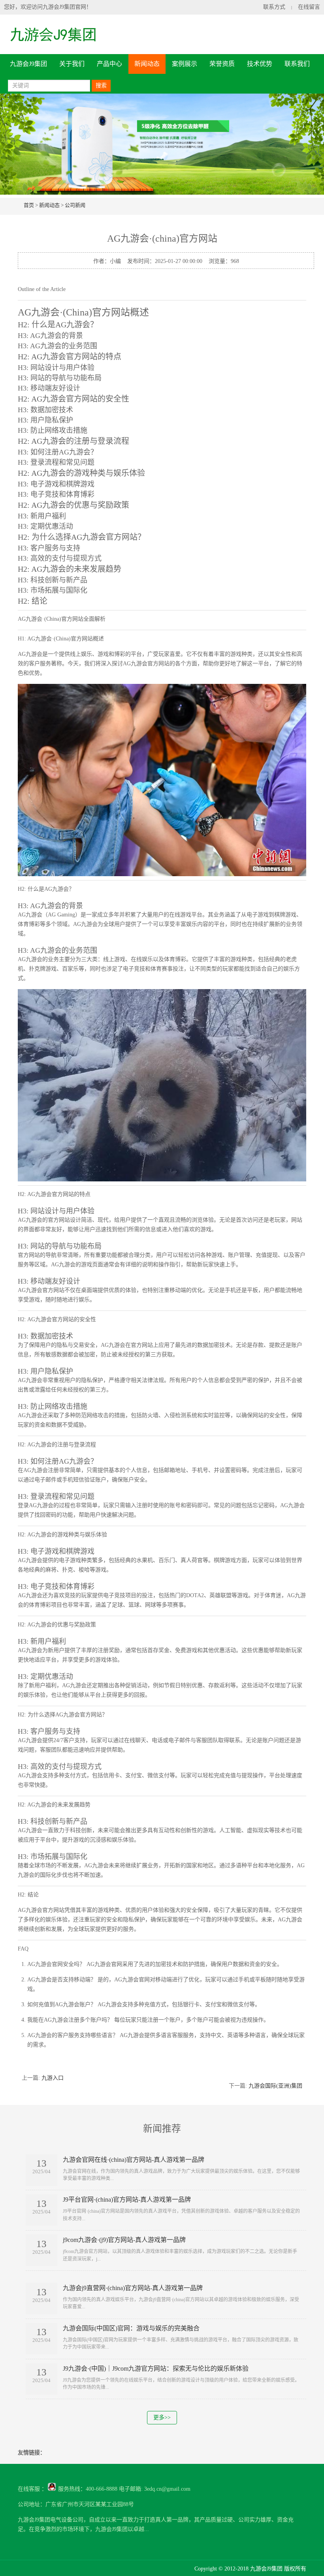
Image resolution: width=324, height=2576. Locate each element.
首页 (29, 205)
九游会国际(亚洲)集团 (275, 2086)
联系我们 (297, 64)
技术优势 (260, 64)
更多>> (162, 2417)
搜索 (101, 85)
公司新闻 (75, 205)
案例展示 (185, 64)
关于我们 (72, 64)
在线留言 (309, 7)
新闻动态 (147, 64)
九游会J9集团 (28, 64)
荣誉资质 (222, 64)
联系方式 (274, 7)
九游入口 (53, 2078)
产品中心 (109, 64)
